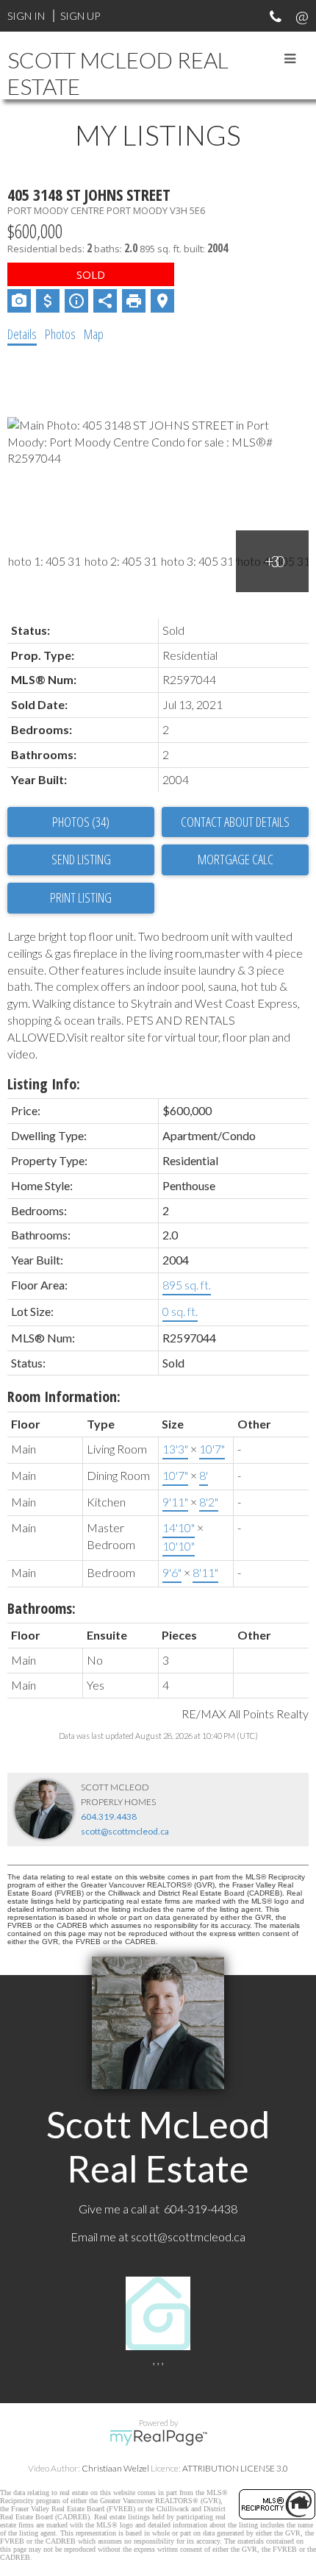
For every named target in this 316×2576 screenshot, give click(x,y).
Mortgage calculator (235, 860)
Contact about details (235, 822)
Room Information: (64, 1396)
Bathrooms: (42, 1608)
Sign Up (80, 16)
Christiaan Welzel (115, 2468)
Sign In (26, 16)
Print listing (81, 897)
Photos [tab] (60, 334)
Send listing (81, 859)
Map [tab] (94, 334)
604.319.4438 (109, 1817)
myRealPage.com (158, 2438)
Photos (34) (81, 822)
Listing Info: (44, 1084)
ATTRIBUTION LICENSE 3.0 (235, 2468)
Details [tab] (22, 334)
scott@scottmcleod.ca (125, 1831)
